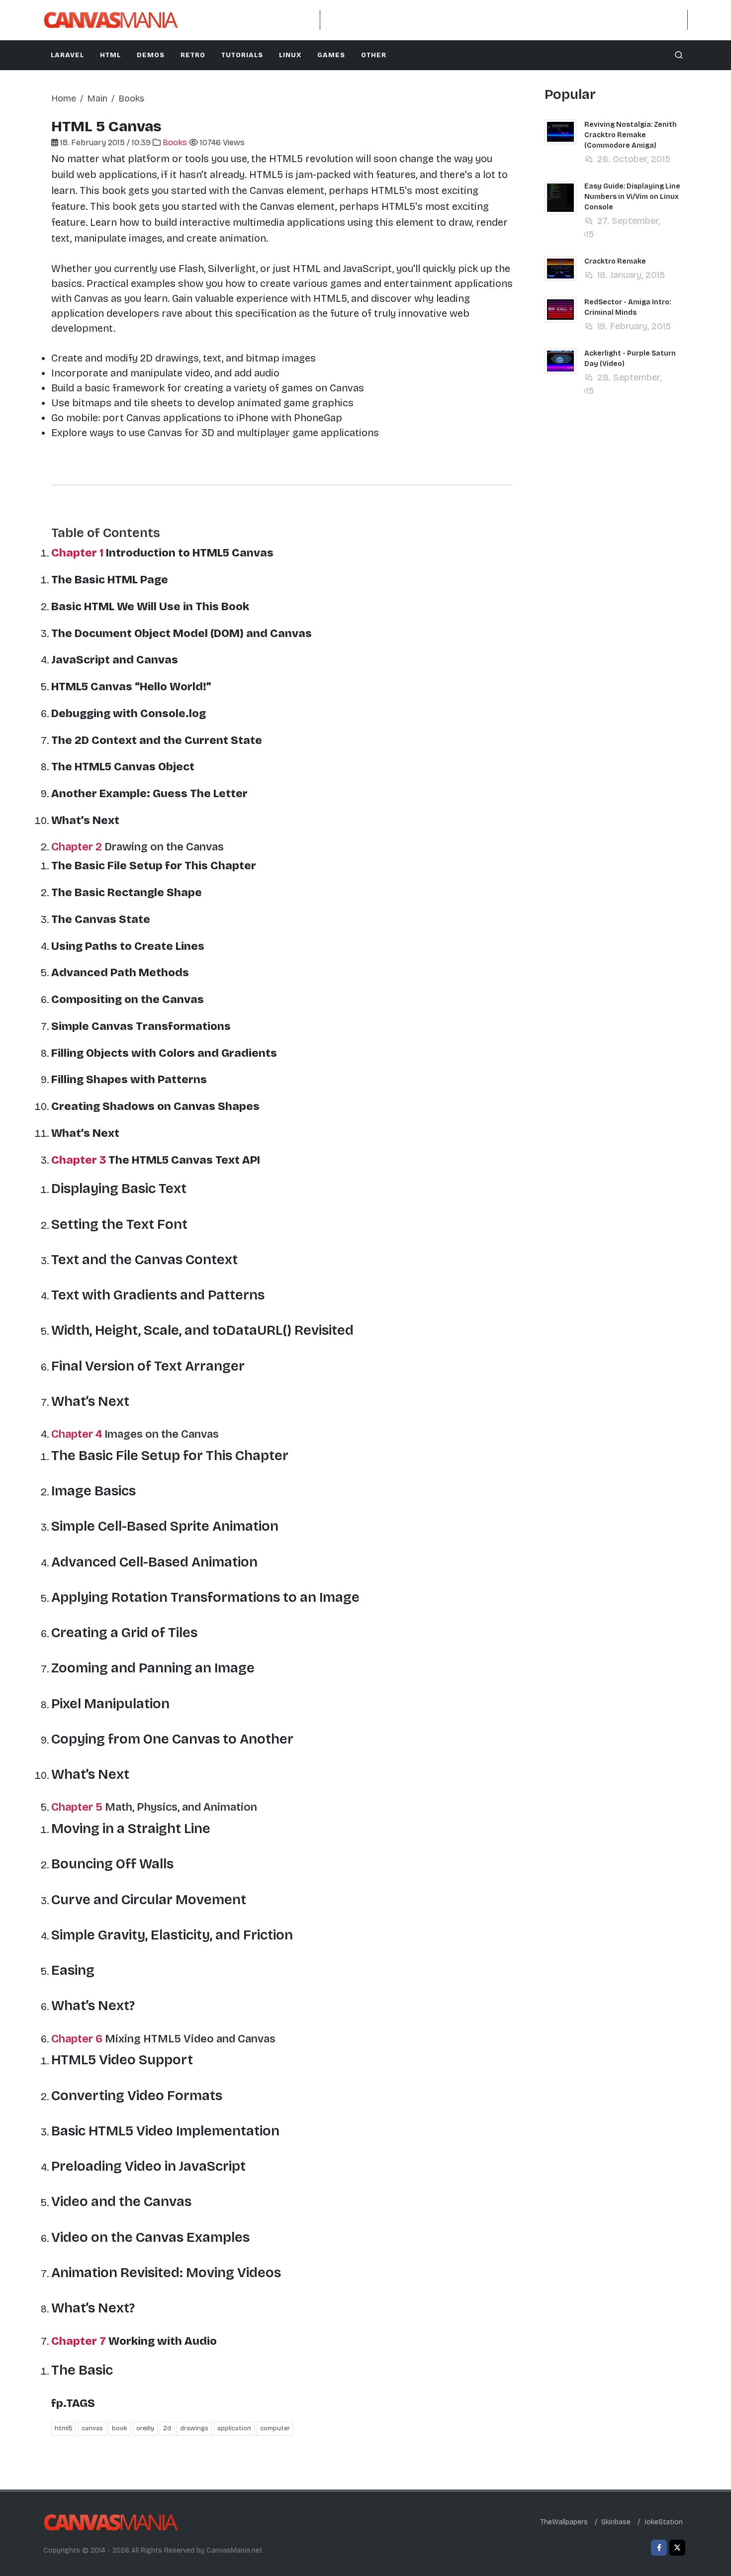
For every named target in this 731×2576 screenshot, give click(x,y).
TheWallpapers (564, 2522)
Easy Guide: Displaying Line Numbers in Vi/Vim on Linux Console (632, 197)
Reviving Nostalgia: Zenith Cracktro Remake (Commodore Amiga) (631, 135)
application (234, 2428)
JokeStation (663, 2522)
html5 (64, 2428)
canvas (92, 2428)
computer (275, 2428)
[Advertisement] (504, 20)
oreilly (145, 2428)
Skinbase (616, 2522)
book (120, 2428)
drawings (194, 2428)
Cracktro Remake (615, 261)
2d (167, 2428)
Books (176, 142)
